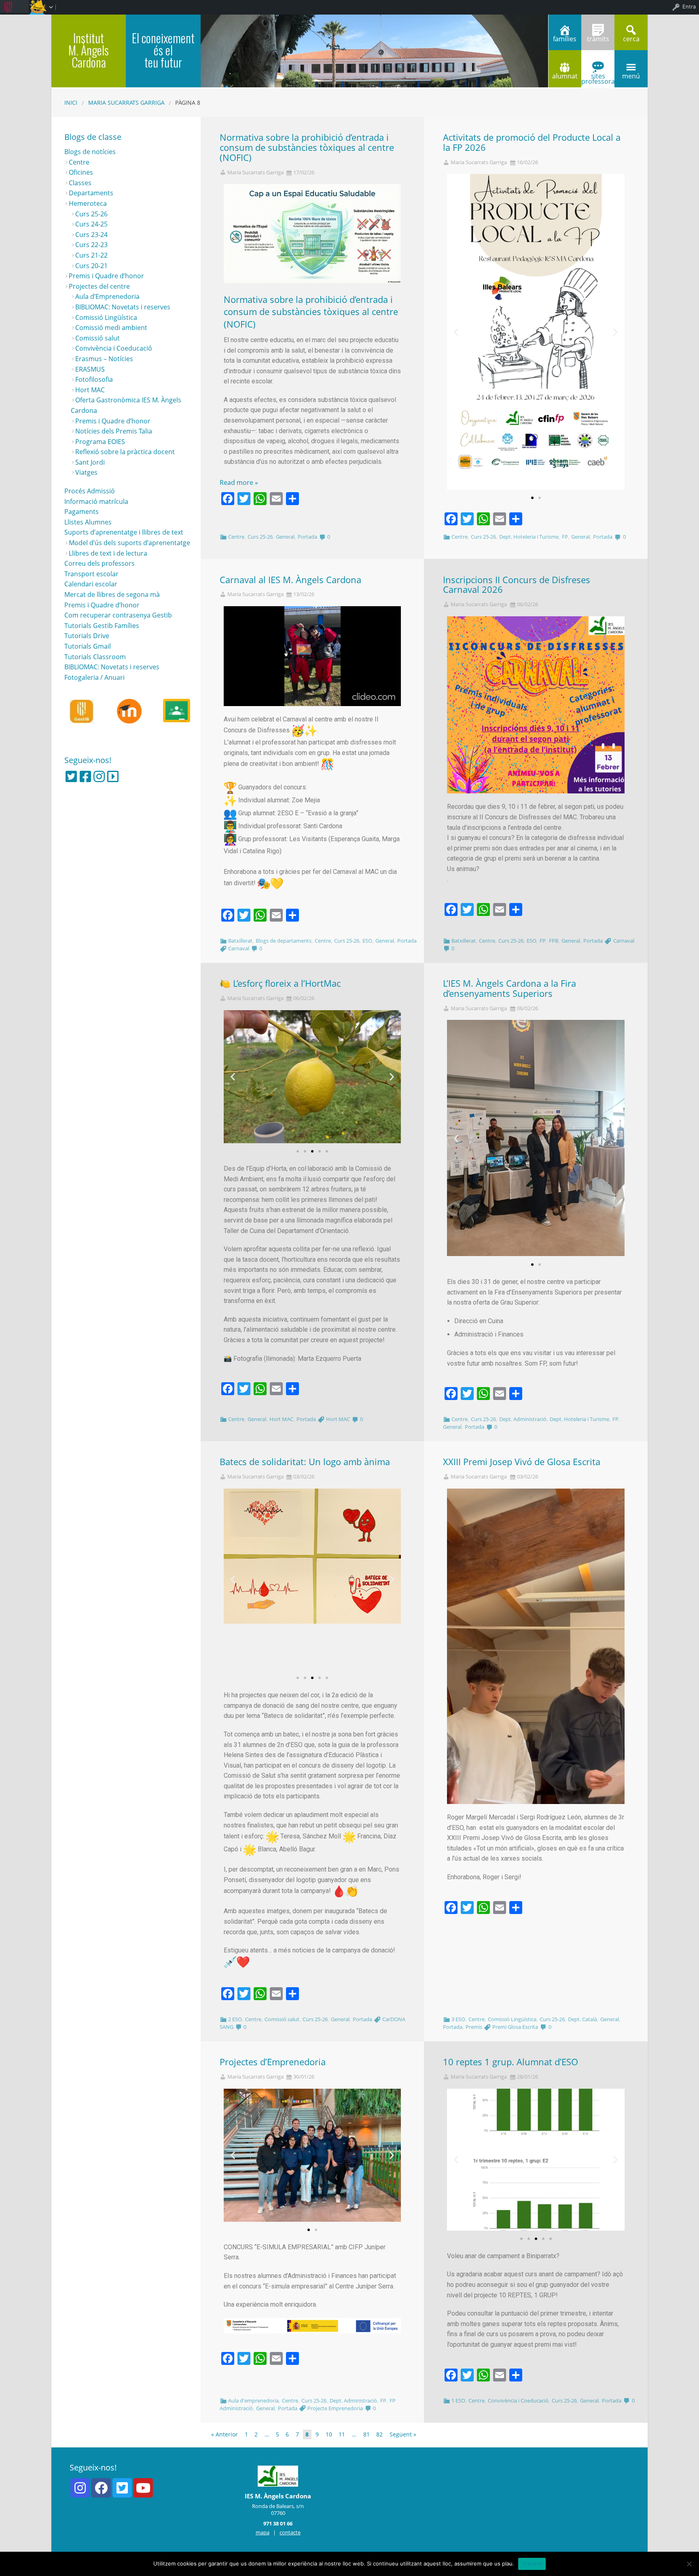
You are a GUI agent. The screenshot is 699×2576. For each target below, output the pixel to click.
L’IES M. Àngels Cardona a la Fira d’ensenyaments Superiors (509, 988)
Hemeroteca (88, 203)
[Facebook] (85, 776)
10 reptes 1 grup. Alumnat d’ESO (510, 2062)
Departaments (91, 193)
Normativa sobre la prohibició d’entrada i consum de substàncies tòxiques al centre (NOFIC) (307, 147)
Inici (71, 103)
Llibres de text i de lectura (108, 553)
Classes (80, 183)
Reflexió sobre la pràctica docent (125, 452)
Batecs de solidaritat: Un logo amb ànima (305, 1462)
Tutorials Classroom (95, 657)
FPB (554, 941)
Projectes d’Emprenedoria (273, 2062)
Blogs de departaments (284, 941)
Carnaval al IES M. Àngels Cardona (290, 580)
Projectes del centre (99, 286)
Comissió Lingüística (512, 2019)
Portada (307, 537)
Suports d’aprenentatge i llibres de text (124, 532)
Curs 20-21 (91, 266)
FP (565, 537)
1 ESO (458, 2400)
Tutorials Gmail (88, 646)
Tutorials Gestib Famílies (102, 626)
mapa (263, 2532)
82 (379, 2434)
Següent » (403, 2434)
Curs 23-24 (91, 235)
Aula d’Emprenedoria (107, 296)
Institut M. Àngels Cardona (89, 50)
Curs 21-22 (91, 255)
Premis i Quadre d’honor (106, 276)
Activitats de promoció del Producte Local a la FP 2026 (532, 142)
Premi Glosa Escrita (515, 2027)
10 (329, 2434)
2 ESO (235, 2019)
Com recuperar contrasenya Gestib (118, 615)
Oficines (81, 172)
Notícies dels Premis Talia (114, 431)
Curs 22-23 (91, 245)
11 (342, 2434)
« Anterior (225, 2434)
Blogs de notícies (90, 152)
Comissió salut (282, 2019)
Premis (474, 2027)
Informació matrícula (96, 501)
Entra (689, 6)
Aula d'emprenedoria (253, 2400)
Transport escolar (91, 574)
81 (366, 2434)
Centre (236, 537)
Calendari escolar (91, 584)
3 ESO (458, 2019)
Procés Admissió (90, 491)
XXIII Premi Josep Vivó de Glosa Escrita (522, 1462)
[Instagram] (99, 776)
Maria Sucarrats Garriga (126, 103)
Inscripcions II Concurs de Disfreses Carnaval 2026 (517, 585)
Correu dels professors (100, 563)
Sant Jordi (90, 462)
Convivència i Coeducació (518, 2400)
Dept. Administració (523, 1419)
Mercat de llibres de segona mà (112, 594)
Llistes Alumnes (88, 522)
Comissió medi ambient (111, 328)
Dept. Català (582, 2019)
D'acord (532, 2563)
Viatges (86, 472)
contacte (290, 2532)
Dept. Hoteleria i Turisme (529, 537)
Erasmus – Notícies (104, 359)
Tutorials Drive (87, 636)
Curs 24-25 (91, 224)
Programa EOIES (100, 442)
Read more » (239, 482)
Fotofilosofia (94, 379)
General (285, 537)
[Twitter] (71, 776)
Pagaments (82, 512)
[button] (532, 498)
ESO (367, 941)
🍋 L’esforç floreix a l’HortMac (280, 983)
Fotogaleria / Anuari (94, 677)
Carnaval (239, 948)
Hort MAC (281, 1419)
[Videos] (113, 776)
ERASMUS (90, 369)
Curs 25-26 (260, 537)
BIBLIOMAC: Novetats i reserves (123, 307)
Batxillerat (240, 941)
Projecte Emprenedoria (335, 2408)
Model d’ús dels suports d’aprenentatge (129, 543)
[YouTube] (143, 2488)
